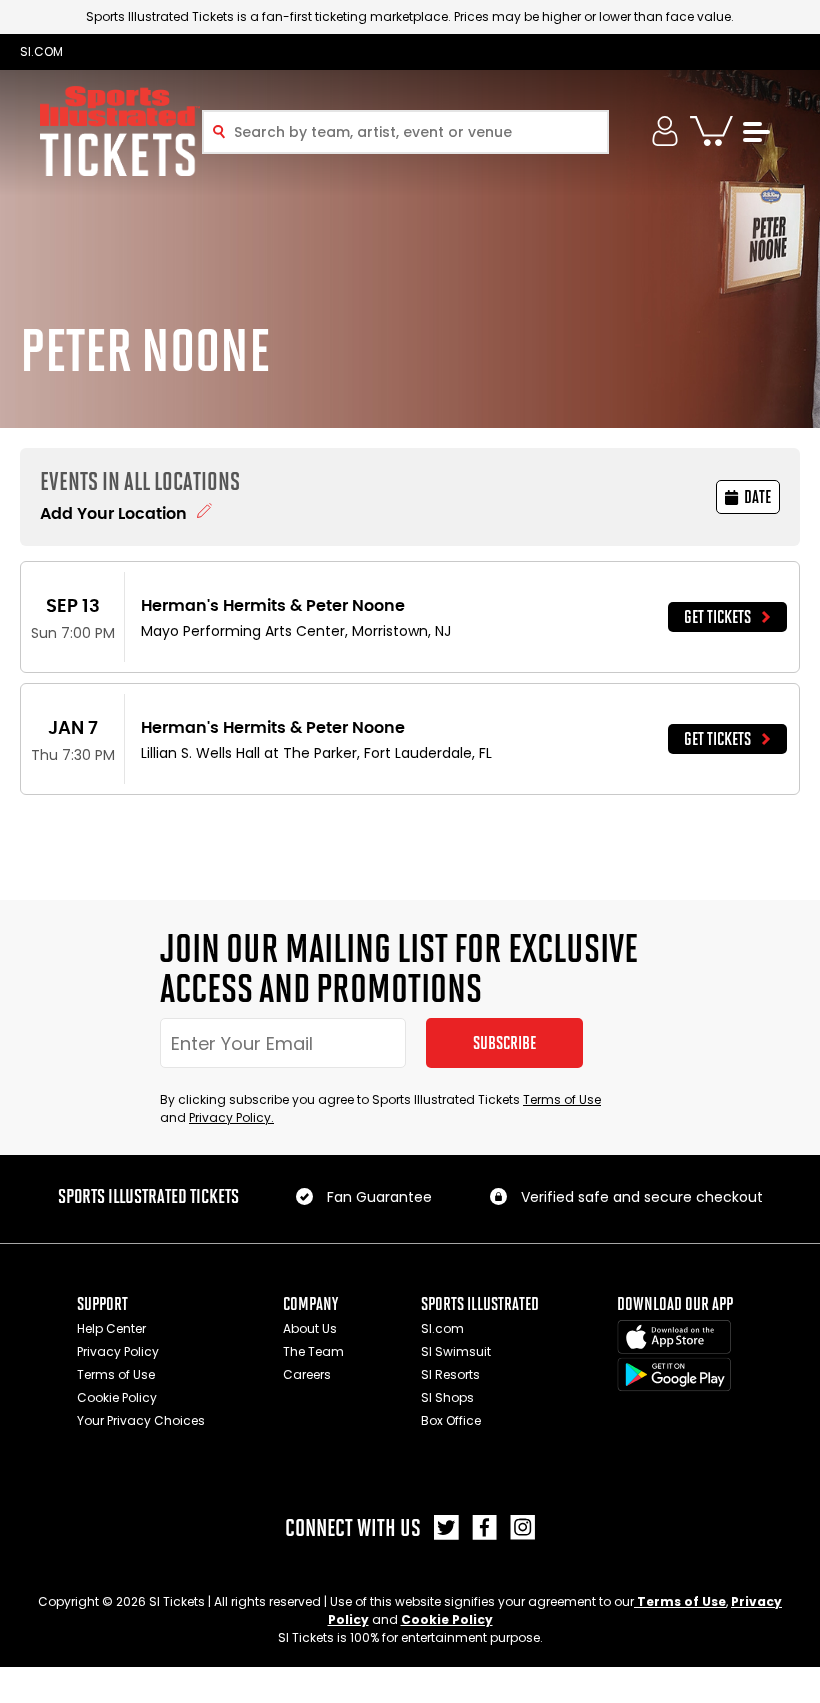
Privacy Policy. (231, 1117)
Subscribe (504, 1043)
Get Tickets (717, 617)
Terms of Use (562, 1099)
